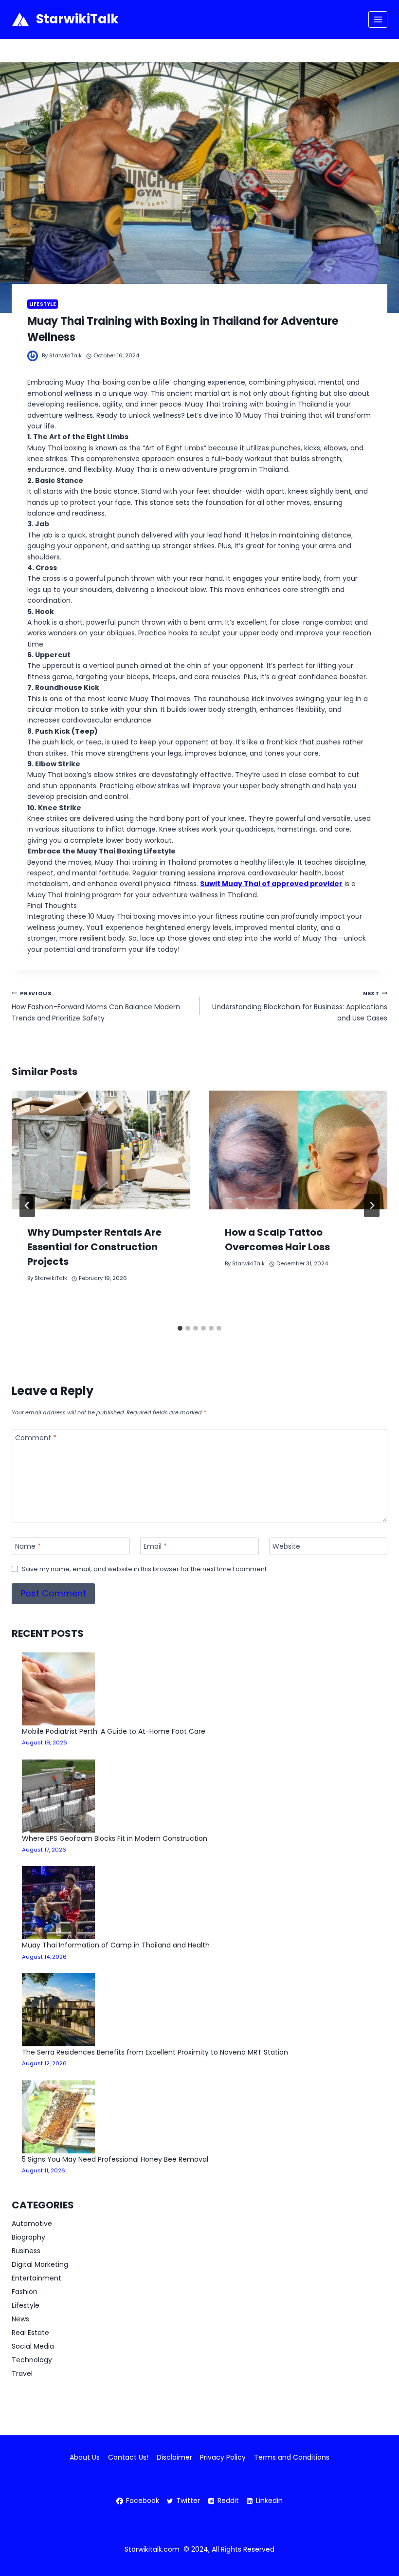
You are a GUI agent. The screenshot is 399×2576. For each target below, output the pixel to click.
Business (26, 2251)
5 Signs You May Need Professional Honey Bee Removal (115, 2159)
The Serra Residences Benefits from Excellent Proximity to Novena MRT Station (155, 2052)
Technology (32, 2360)
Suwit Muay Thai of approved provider (271, 884)
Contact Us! (128, 2457)
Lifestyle (43, 304)
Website (286, 1547)
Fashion (25, 2292)
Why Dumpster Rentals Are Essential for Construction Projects (94, 1247)
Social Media (33, 2346)
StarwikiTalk (65, 355)
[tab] (180, 1328)
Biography (28, 2237)
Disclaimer (174, 2457)
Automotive (32, 2224)
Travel (22, 2373)
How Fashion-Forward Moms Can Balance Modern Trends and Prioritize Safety (96, 1006)
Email (155, 1547)
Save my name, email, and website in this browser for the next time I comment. (145, 1569)
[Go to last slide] (27, 1205)
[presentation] (101, 1150)
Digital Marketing (40, 2264)
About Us (85, 2457)
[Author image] (33, 356)
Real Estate (30, 2333)
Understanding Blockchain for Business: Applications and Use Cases (300, 1006)
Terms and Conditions (292, 2457)
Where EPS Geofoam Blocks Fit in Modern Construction (115, 1838)
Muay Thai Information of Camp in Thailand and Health (116, 1945)
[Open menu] (378, 19)
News (20, 2319)
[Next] (372, 1205)
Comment (36, 1438)
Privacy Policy (223, 2457)
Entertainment (36, 2278)
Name (28, 1547)
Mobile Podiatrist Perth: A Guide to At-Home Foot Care (114, 1731)
